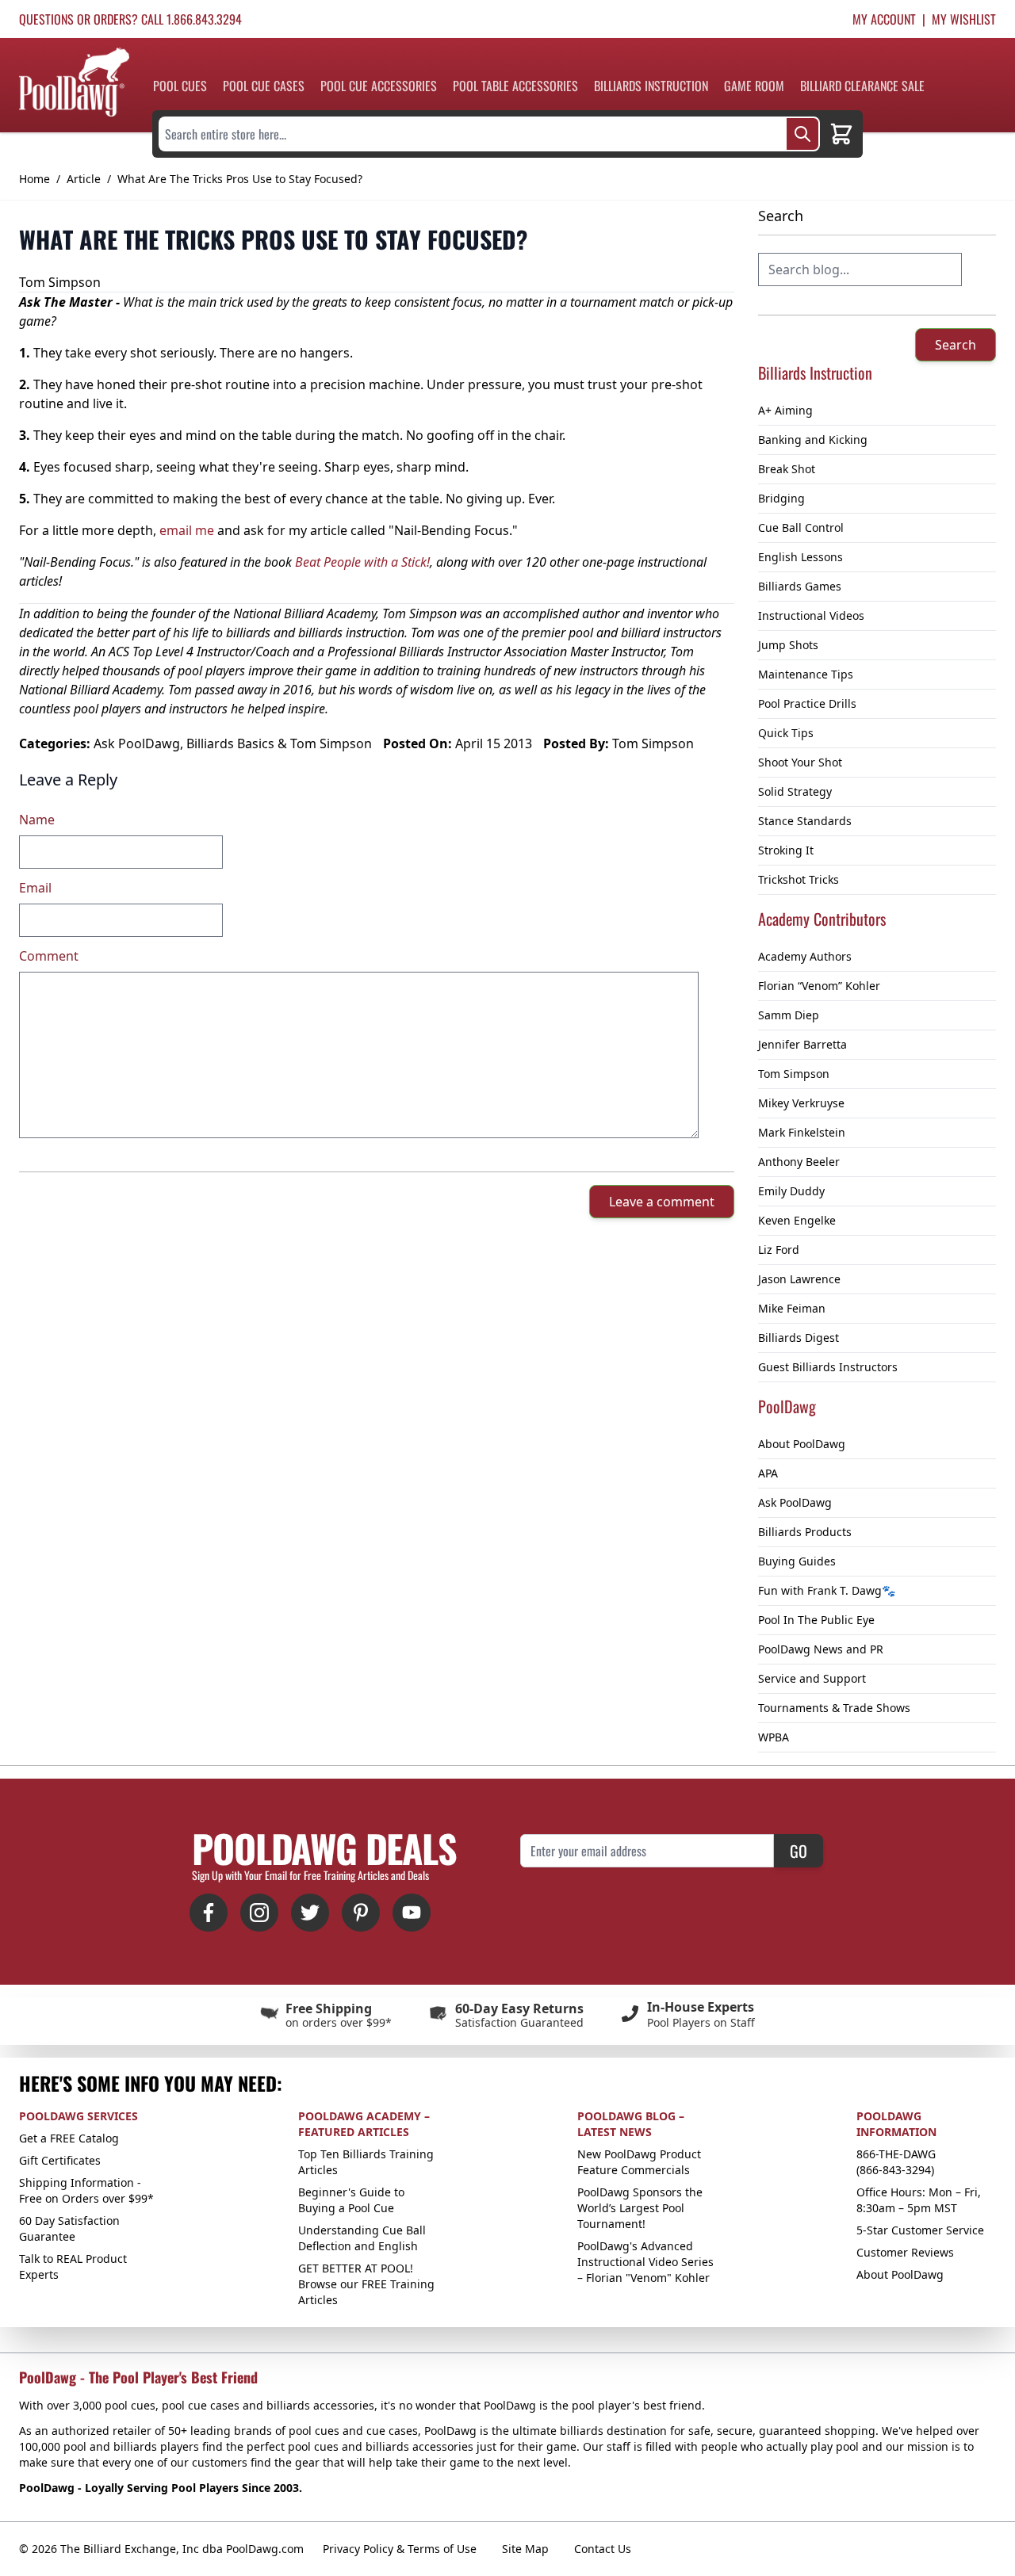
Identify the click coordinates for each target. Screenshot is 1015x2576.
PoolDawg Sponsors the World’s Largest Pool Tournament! (640, 2208)
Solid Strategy (795, 791)
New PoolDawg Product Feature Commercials (639, 2162)
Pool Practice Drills (807, 703)
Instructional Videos (811, 615)
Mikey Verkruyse (801, 1103)
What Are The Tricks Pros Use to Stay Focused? (240, 179)
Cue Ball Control (801, 527)
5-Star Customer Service (920, 2230)
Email (35, 888)
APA (768, 1473)
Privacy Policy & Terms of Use (400, 2549)
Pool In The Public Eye (816, 1620)
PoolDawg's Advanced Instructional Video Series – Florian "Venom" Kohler (645, 2262)
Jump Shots (788, 645)
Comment (49, 956)
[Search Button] (802, 134)
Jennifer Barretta (802, 1044)
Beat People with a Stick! (362, 562)
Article (84, 179)
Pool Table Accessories (515, 86)
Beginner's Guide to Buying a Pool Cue (351, 2200)
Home (34, 179)
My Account (884, 19)
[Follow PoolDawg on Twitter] (310, 1913)
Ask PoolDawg (795, 1502)
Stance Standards (805, 821)
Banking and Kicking (813, 440)
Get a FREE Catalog (69, 2138)
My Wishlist (964, 19)
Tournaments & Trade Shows (834, 1708)
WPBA (774, 1737)
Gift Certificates (60, 2160)
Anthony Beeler (799, 1162)
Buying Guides (797, 1561)
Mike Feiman (792, 1308)
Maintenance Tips (806, 674)
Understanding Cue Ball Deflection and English (362, 2238)
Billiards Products (805, 1532)
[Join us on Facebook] (209, 1913)
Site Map (525, 2549)
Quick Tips (786, 733)
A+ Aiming (785, 410)
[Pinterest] (361, 1913)
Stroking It (786, 850)
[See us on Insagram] (259, 1913)
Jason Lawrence (799, 1279)
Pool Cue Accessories (379, 86)
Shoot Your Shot (800, 762)
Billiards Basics (230, 743)
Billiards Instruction (651, 86)
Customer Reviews (905, 2252)
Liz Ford (779, 1250)
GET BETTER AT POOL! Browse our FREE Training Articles (366, 2284)
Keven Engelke (797, 1220)
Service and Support (812, 1678)
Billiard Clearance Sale (862, 86)
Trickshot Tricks (799, 879)
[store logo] (74, 82)
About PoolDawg (802, 1444)
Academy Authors (805, 956)
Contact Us (603, 2549)
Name (37, 820)
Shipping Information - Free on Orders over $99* (86, 2190)
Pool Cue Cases (264, 86)
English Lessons (801, 557)
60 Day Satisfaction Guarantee (69, 2228)
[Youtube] (412, 1913)
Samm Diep (789, 1015)
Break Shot (787, 469)
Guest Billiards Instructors (828, 1367)
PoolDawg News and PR (821, 1649)
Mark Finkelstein (802, 1132)
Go (799, 1851)
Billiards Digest (799, 1338)
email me (187, 530)
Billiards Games (800, 586)
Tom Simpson (794, 1074)
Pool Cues (180, 86)
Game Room (754, 86)
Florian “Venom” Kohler (819, 986)
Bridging (781, 498)
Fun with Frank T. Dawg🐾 (827, 1590)
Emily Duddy (791, 1191)
